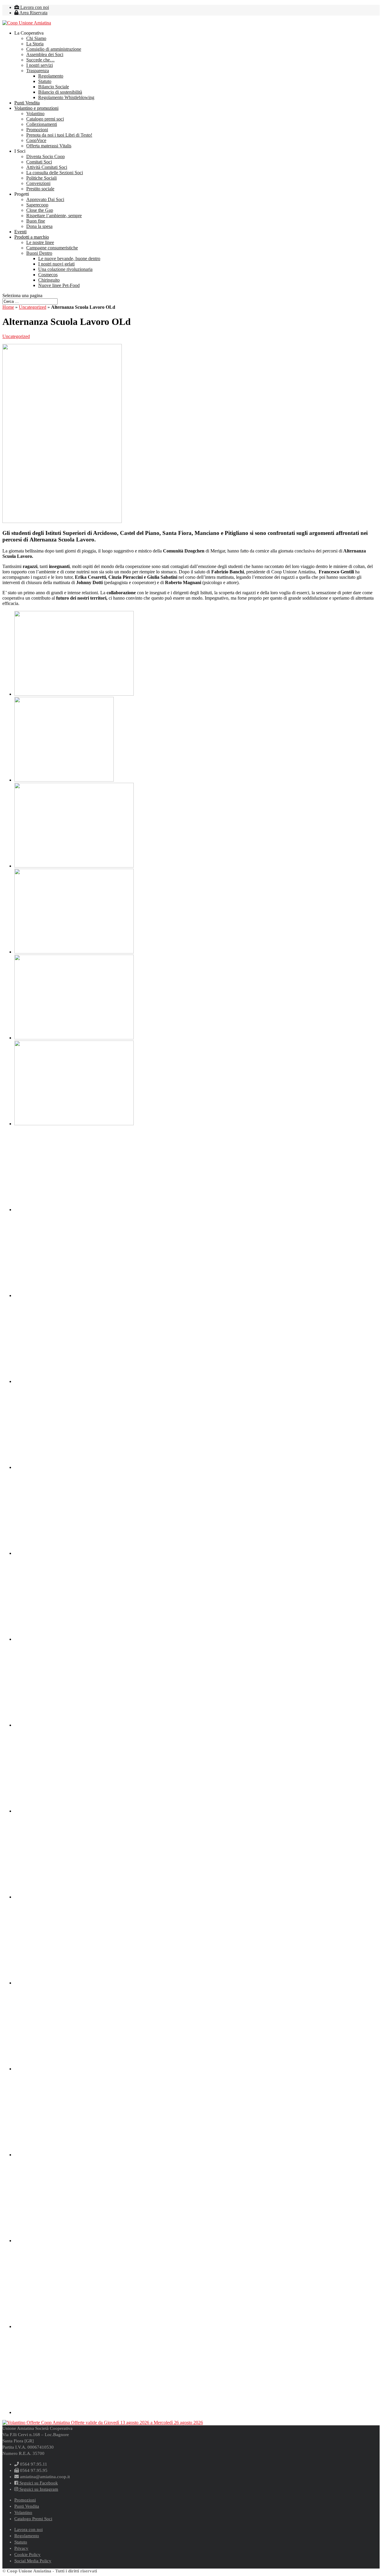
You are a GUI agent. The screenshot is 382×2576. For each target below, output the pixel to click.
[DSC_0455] (74, 1811)
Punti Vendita (27, 103)
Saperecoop (37, 205)
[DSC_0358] (74, 866)
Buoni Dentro (39, 253)
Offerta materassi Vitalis (49, 146)
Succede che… (40, 60)
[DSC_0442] (74, 1725)
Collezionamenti (42, 124)
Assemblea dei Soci (45, 54)
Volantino (35, 114)
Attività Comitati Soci (47, 167)
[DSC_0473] (74, 1897)
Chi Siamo (36, 38)
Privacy (21, 2548)
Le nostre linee (40, 242)
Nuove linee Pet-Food (59, 285)
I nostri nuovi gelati (56, 264)
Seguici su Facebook (38, 2483)
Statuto (45, 81)
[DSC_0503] (74, 2241)
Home (8, 307)
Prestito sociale (40, 189)
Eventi (20, 232)
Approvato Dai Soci (45, 199)
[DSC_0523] (74, 2326)
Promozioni (37, 130)
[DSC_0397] (74, 1124)
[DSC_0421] (74, 1467)
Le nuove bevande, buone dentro (69, 258)
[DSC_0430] (74, 1639)
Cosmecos (48, 275)
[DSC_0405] (74, 1295)
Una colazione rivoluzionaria (65, 269)
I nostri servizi (40, 65)
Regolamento (51, 76)
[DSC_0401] (74, 1210)
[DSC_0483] (74, 2069)
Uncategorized (33, 307)
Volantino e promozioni (36, 108)
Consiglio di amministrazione (54, 49)
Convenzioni (38, 183)
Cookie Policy (27, 2555)
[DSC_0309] (64, 780)
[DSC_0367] (74, 952)
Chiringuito (49, 280)
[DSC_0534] (74, 2412)
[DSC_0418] (74, 1381)
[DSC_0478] (74, 1983)
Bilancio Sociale (54, 87)
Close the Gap (40, 210)
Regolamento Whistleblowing (66, 97)
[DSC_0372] (74, 694)
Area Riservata (33, 13)
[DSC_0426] (74, 1553)
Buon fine (36, 221)
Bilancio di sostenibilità (60, 92)
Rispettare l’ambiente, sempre (54, 216)
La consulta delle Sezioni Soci (55, 173)
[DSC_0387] (74, 1038)
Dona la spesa (39, 226)
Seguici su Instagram (38, 2489)
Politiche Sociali (41, 178)
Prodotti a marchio (32, 237)
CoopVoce (36, 140)
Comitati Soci (39, 162)
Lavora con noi (34, 7)
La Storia (35, 44)
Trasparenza (38, 71)
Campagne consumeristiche (52, 248)
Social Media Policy (33, 2561)
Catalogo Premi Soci (33, 2519)
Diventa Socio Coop (46, 156)
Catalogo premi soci (45, 119)
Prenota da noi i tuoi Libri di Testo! (59, 135)
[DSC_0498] (74, 2155)
